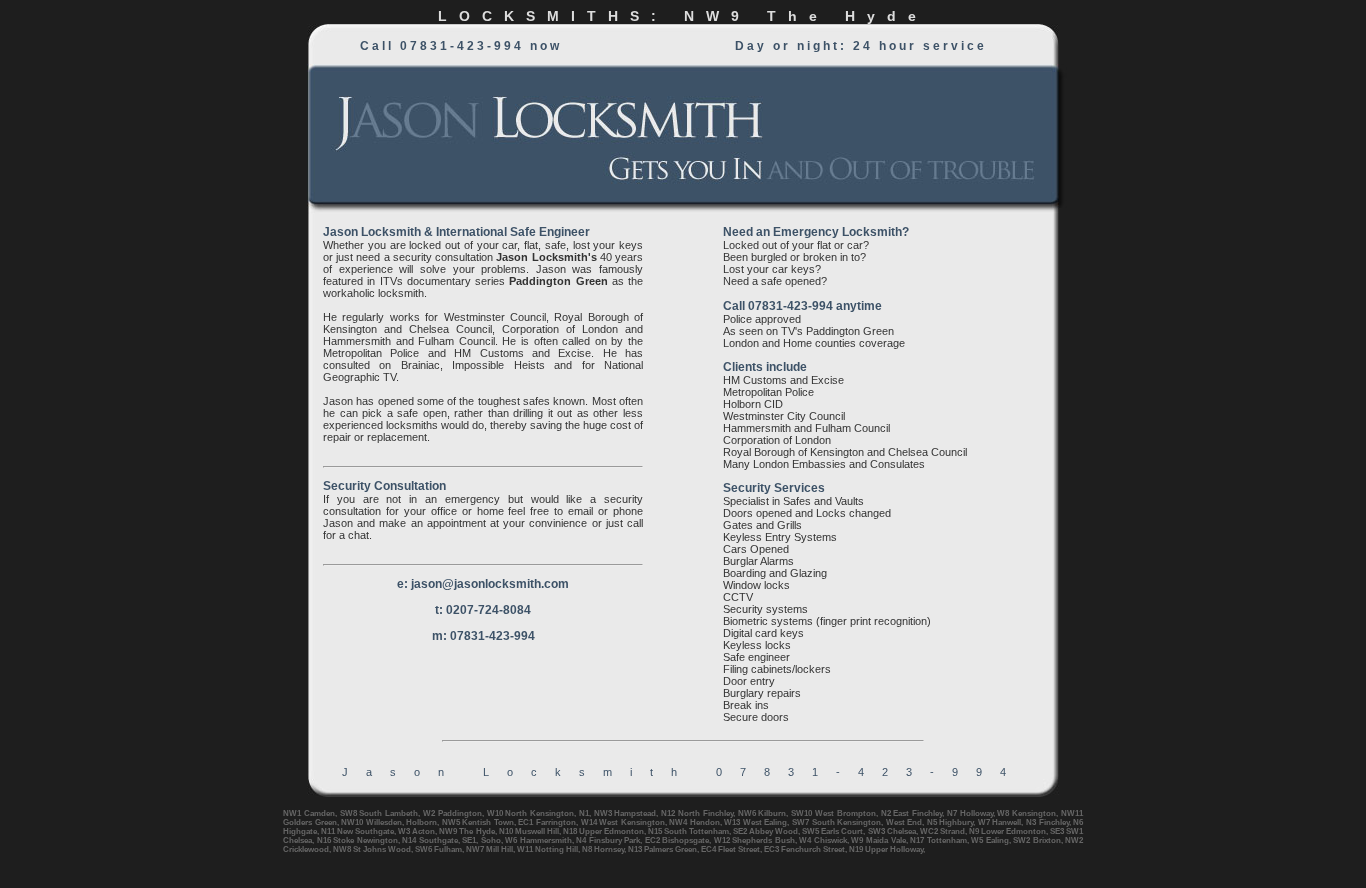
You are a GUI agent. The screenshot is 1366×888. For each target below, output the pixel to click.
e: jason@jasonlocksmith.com (483, 584)
